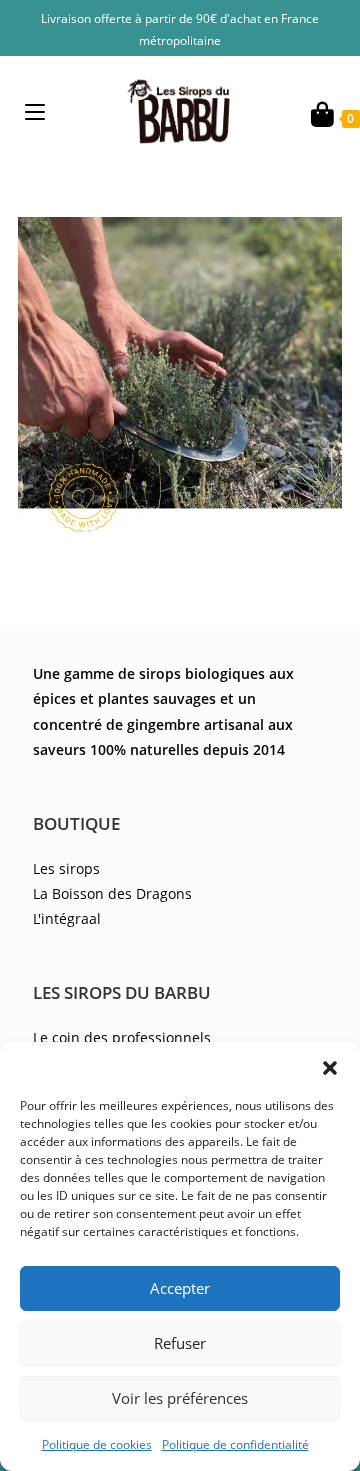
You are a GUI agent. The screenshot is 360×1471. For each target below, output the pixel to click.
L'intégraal (67, 918)
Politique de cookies (97, 1444)
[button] (330, 1067)
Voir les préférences (180, 1398)
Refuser (180, 1343)
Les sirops (66, 868)
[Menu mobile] (35, 111)
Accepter (180, 1288)
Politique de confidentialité (235, 1444)
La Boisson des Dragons (112, 893)
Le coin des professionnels (122, 1037)
